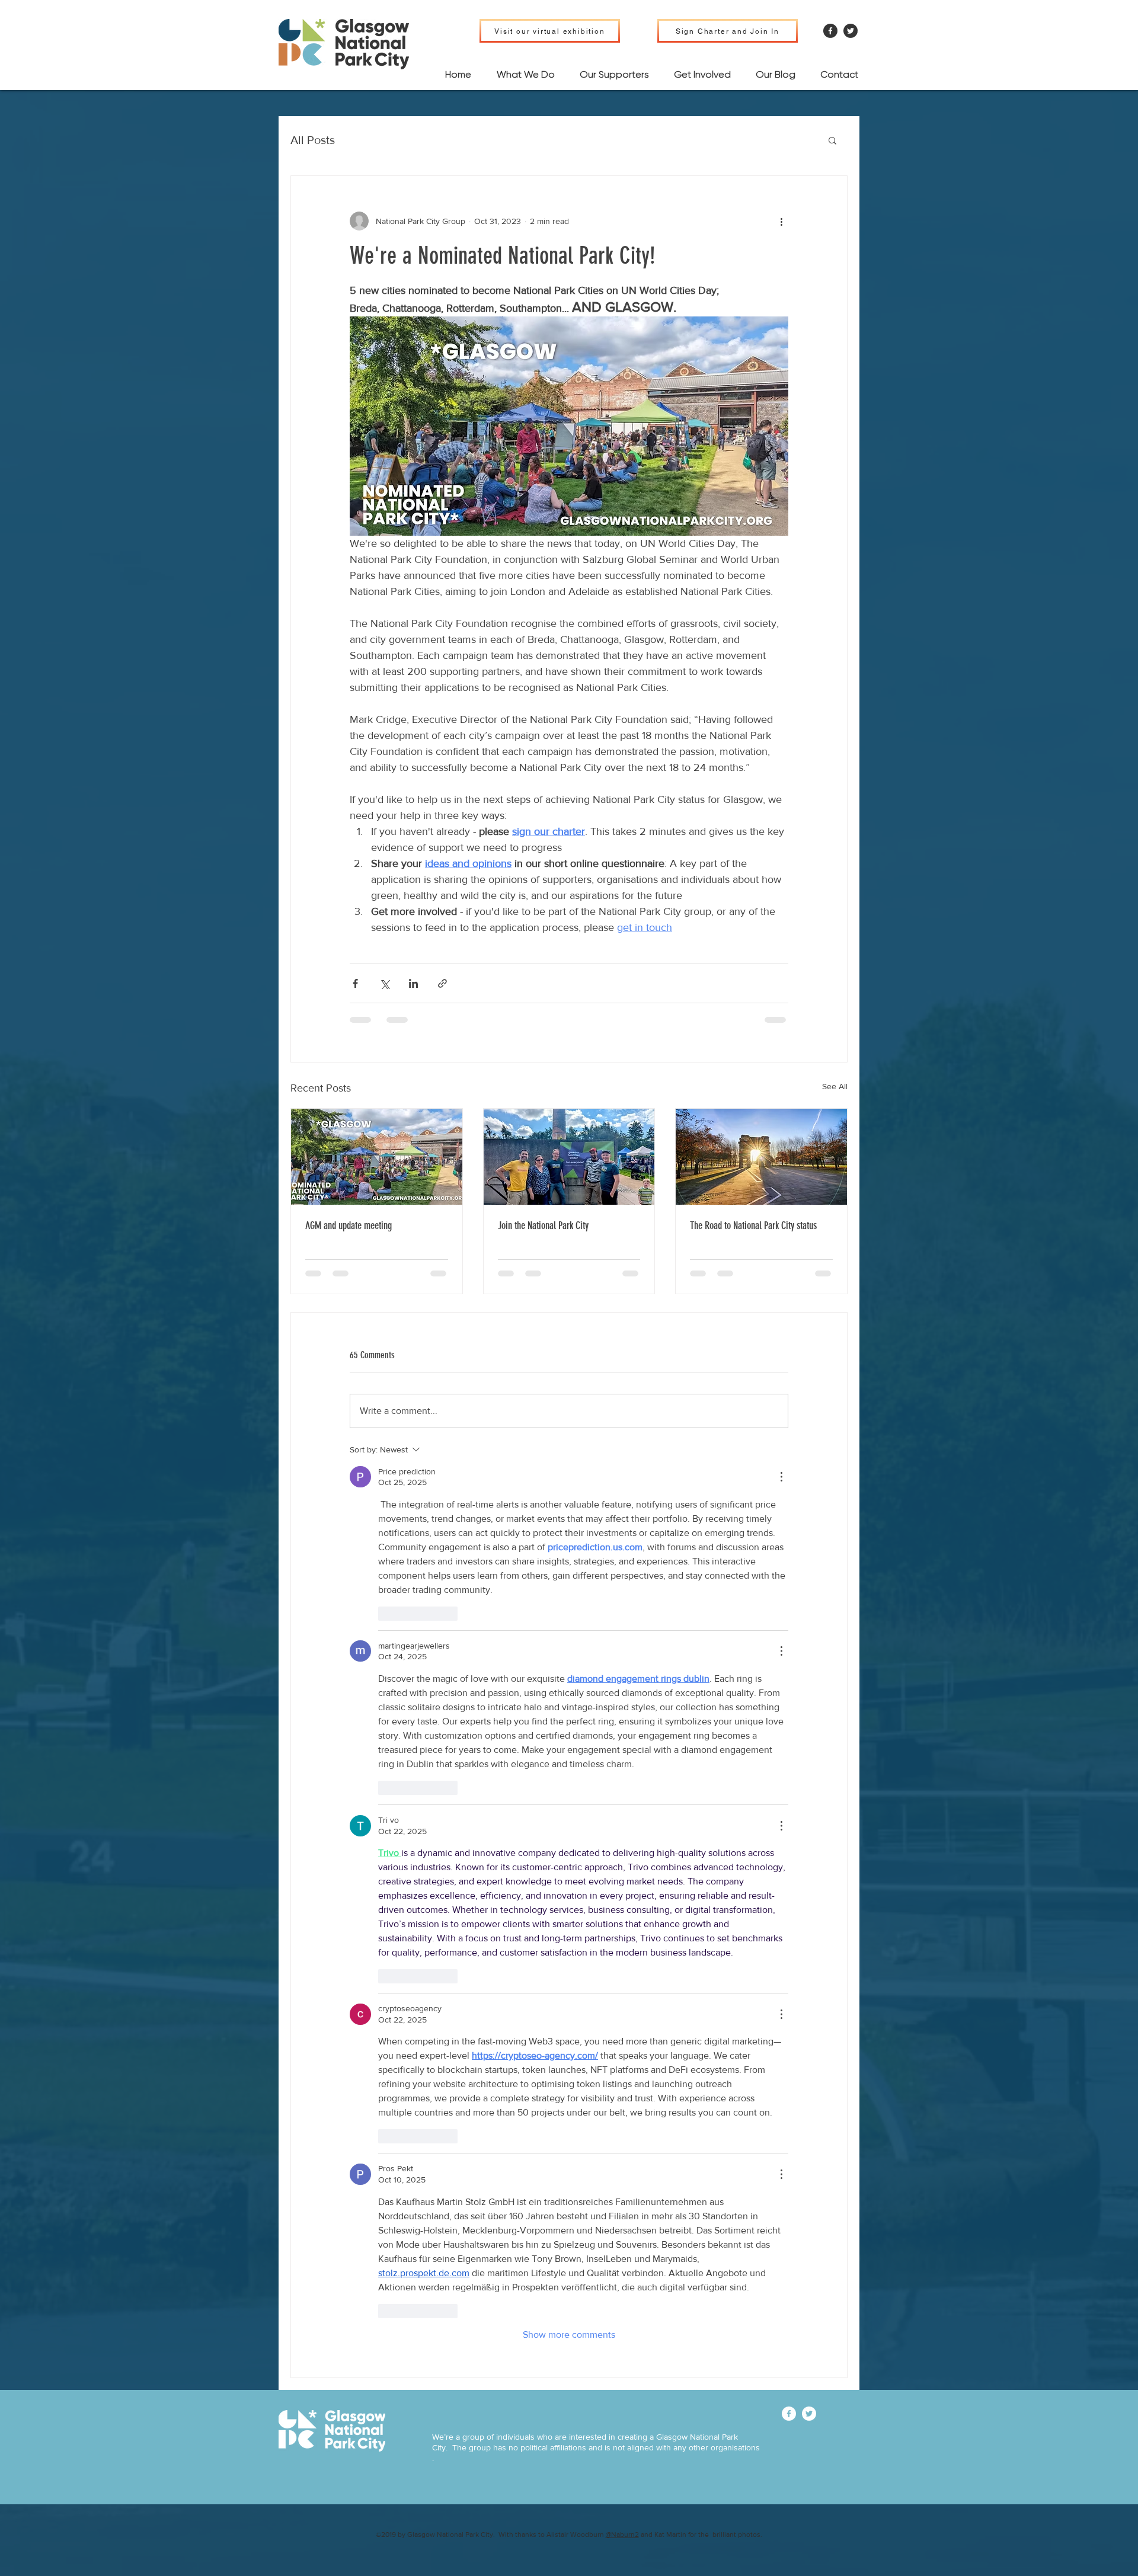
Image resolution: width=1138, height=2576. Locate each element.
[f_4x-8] (830, 31)
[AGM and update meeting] (377, 1157)
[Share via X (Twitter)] (384, 983)
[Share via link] (442, 983)
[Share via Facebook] (355, 983)
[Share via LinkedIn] (413, 983)
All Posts (313, 140)
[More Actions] (781, 1477)
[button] (832, 140)
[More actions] (781, 221)
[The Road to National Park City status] (761, 1157)
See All (835, 1086)
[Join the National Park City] (569, 1157)
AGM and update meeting (349, 1225)
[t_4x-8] (851, 31)
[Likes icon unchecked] (386, 1614)
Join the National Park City (543, 1225)
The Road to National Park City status (753, 1225)
